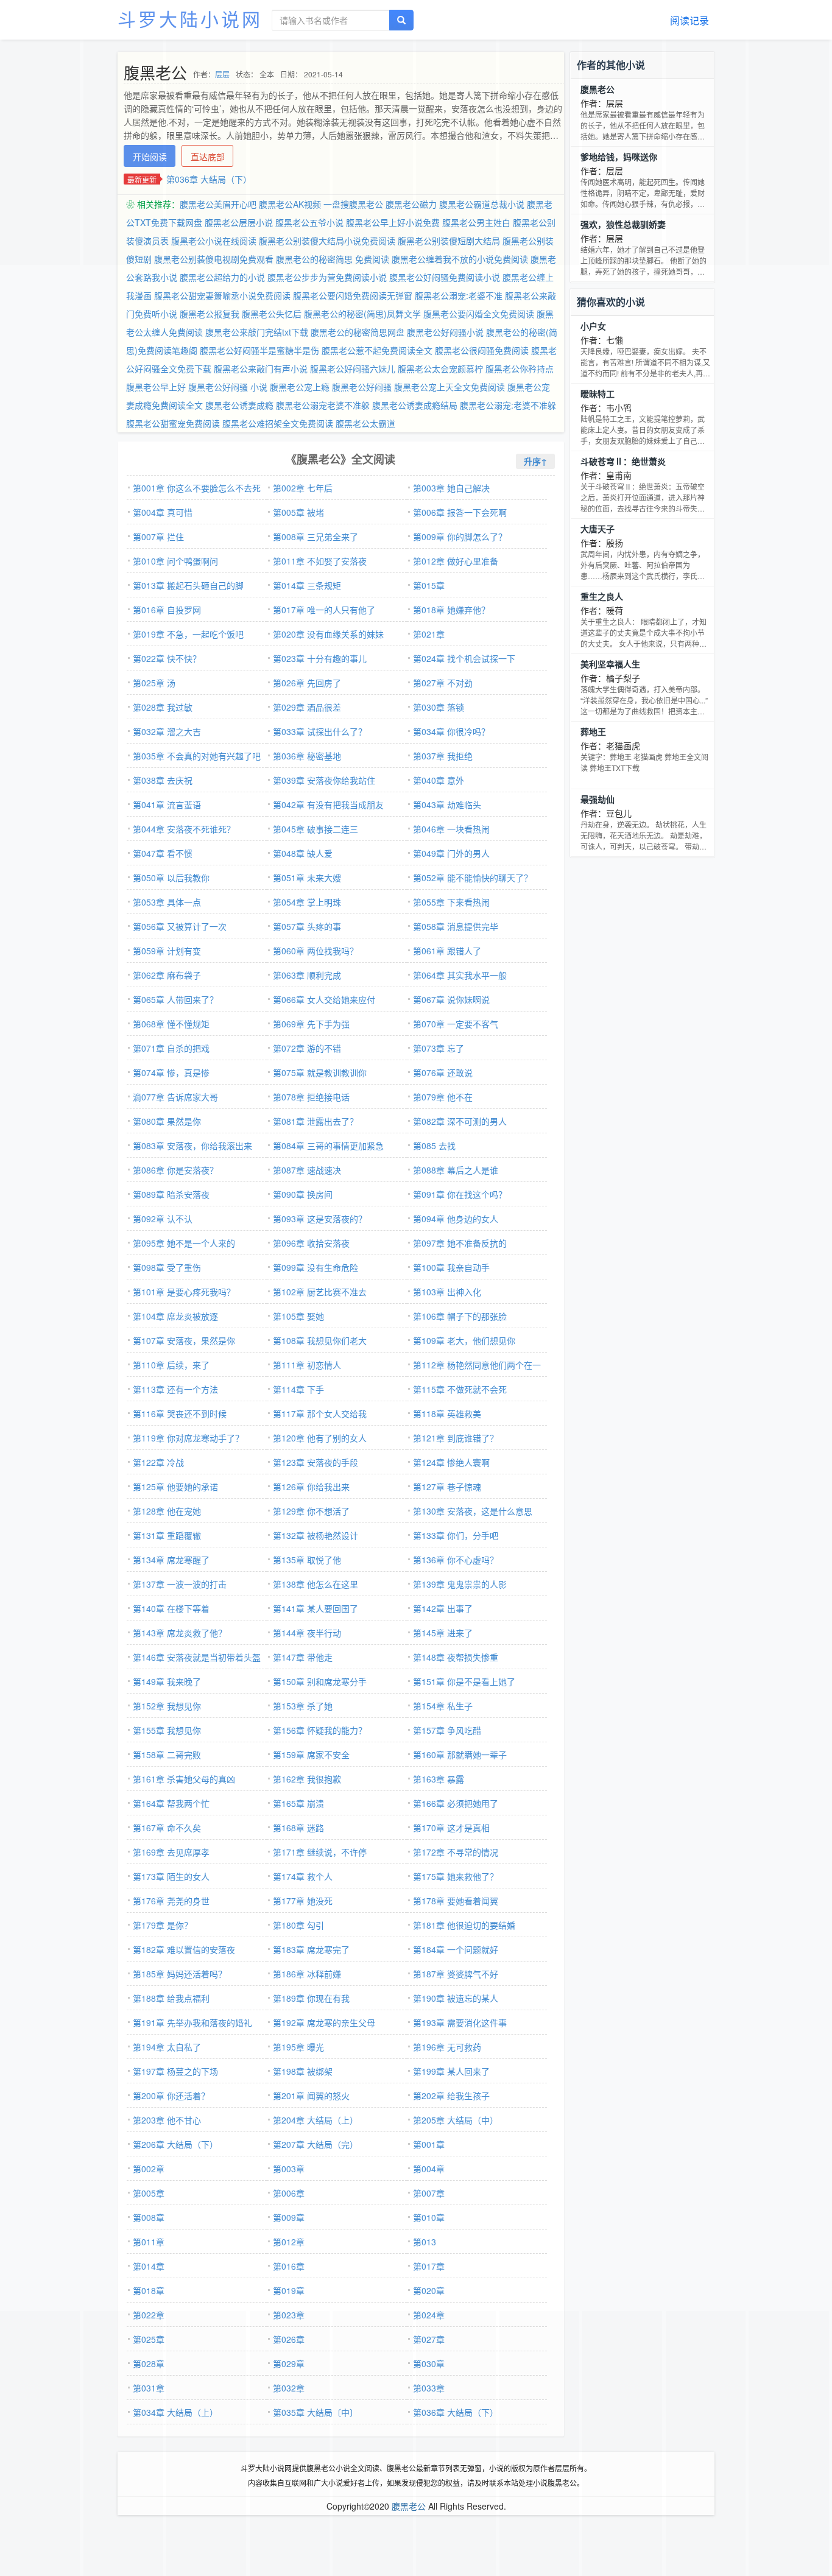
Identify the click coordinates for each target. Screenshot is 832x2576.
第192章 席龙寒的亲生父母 (324, 2022)
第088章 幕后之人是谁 (456, 1170)
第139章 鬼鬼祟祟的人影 (460, 1584)
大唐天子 (598, 529)
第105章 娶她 (298, 1316)
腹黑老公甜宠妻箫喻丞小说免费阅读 (222, 295)
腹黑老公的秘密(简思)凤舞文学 (362, 314)
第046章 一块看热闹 (451, 829)
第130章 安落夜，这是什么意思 (473, 1511)
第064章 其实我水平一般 (460, 975)
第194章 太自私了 (167, 2047)
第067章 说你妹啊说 (451, 999)
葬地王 (593, 731)
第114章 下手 (298, 1389)
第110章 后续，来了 (171, 1365)
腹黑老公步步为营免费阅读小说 (327, 277)
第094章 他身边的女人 (456, 1219)
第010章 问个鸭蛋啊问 (175, 561)
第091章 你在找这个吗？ (460, 1194)
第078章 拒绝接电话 (311, 1097)
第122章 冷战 (158, 1462)
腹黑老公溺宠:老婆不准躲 (508, 405)
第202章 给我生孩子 (451, 2096)
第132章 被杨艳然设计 (316, 1535)
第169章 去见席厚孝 (171, 1852)
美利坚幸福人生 (610, 664)
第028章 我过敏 (163, 707)
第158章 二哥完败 (167, 1754)
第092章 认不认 (163, 1219)
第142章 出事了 (443, 1608)
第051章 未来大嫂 (307, 878)
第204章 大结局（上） (316, 2120)
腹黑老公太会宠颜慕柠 (440, 368)
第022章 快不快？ (167, 658)
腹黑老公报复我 (210, 314)
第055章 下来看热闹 (451, 902)
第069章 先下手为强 (311, 1024)
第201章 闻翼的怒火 (311, 2096)
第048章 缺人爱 (303, 853)
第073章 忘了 (439, 1048)
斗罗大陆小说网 (190, 19)
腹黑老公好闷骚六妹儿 (353, 368)
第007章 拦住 (158, 537)
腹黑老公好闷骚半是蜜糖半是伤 (259, 350)
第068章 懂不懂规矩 (171, 1024)
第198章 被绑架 (303, 2071)
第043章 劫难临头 (447, 804)
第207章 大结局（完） (316, 2144)
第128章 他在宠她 (167, 1511)
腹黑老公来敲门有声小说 (261, 368)
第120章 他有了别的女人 (320, 1438)
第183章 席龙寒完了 (311, 1949)
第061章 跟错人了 (447, 951)
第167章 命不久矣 (167, 1828)
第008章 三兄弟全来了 (316, 537)
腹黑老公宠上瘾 (300, 387)
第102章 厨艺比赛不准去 (320, 1292)
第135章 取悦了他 (307, 1560)
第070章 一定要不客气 (456, 1024)
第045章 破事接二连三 (316, 829)
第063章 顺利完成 (307, 975)
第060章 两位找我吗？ (316, 951)
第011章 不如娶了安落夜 (320, 561)
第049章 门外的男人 (451, 853)
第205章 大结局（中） (456, 2120)
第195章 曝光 (298, 2047)
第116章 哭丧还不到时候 (180, 1413)
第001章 (429, 2144)
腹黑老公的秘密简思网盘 (358, 332)
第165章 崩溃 (298, 1803)
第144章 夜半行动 (307, 1633)
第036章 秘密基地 (307, 756)
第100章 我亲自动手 (451, 1267)
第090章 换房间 (303, 1194)
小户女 (593, 326)
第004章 (429, 2169)
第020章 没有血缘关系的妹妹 (328, 634)
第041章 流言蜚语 (167, 804)
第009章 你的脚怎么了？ (460, 537)
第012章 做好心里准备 (456, 561)
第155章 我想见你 (167, 1730)
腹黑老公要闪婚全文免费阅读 (479, 314)
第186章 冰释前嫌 (307, 1974)
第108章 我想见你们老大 (320, 1340)
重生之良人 (602, 596)
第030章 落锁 (439, 707)
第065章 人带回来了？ (175, 999)
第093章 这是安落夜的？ (320, 1219)
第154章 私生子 (443, 1706)
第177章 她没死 (303, 1901)
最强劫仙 (598, 799)
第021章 (429, 634)
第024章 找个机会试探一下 (464, 658)
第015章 (429, 585)
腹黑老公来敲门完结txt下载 (257, 332)
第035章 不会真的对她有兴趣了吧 (197, 756)
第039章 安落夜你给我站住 (324, 780)
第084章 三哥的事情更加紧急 (328, 1145)
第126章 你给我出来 (311, 1487)
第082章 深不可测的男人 (460, 1121)
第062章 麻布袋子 (167, 975)
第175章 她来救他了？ (456, 1876)
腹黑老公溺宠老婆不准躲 (323, 405)
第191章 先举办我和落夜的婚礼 (192, 2022)
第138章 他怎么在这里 (316, 1584)
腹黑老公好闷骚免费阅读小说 (445, 277)
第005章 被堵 (298, 512)
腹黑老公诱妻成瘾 (239, 405)
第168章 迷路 (298, 1828)
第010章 (429, 2217)
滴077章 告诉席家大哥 (175, 1097)
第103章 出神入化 (447, 1292)
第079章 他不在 (443, 1097)
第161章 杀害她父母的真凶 (184, 1779)
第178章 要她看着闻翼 (456, 1901)
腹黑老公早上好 (156, 387)
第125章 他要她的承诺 (175, 1487)
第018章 (149, 2290)
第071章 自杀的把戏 (171, 1048)
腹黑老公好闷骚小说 (445, 332)
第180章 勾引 (298, 1925)
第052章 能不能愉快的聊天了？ (473, 878)
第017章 (429, 2266)
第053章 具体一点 (167, 902)
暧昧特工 (598, 393)
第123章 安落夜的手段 (316, 1462)
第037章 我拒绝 (443, 756)
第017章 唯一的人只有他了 (324, 610)
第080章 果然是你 (167, 1121)
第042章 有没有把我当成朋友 (328, 804)
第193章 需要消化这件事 (460, 2022)
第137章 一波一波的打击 (180, 1584)
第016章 (289, 2266)
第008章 (149, 2217)
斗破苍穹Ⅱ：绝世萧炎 (623, 461)
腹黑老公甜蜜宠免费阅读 (173, 423)
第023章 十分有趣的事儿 (320, 658)
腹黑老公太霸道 (365, 423)
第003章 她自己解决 (451, 488)
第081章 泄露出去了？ (316, 1121)
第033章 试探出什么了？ (320, 731)
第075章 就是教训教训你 (320, 1072)
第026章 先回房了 (307, 683)
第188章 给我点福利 (171, 1998)
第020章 (429, 2290)
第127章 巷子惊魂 (447, 1487)
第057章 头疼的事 (307, 926)
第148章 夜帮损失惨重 (456, 1657)
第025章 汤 (154, 683)
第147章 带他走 (303, 1657)
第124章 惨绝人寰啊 (451, 1462)
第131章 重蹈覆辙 (167, 1535)
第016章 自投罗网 (167, 610)
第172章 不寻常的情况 (456, 1852)
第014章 (149, 2266)
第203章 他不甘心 (167, 2120)
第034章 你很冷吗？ (451, 731)
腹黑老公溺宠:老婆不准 (459, 295)
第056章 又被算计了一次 (180, 926)
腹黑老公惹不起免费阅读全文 (377, 350)
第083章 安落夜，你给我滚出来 (192, 1145)
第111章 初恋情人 (307, 1365)
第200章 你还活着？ (171, 2096)
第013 (425, 2242)
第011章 (149, 2242)
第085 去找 (434, 1145)
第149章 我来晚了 (167, 1681)
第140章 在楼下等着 (171, 1608)
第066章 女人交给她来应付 (324, 999)
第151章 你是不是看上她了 (464, 1681)
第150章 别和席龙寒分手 (320, 1681)
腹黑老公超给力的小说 (222, 277)
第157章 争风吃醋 (447, 1730)
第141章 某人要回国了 (316, 1608)
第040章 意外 (439, 780)
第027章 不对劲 (443, 683)
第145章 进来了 (443, 1633)
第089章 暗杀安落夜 (171, 1194)
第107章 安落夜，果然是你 (184, 1340)
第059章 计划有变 (167, 951)
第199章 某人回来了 (451, 2071)
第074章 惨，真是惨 (171, 1072)
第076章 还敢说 (443, 1072)
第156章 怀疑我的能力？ (320, 1730)
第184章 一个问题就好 (456, 1949)
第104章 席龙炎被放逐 (175, 1316)
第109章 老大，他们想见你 (464, 1340)
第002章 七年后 (303, 488)
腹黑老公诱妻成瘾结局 (415, 405)
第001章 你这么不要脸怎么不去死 (197, 488)
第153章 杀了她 (303, 1706)
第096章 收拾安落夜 (311, 1243)
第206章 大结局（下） (175, 2144)
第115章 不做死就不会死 (460, 1389)
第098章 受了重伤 (167, 1267)
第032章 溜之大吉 (167, 731)
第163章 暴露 (439, 1779)
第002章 (149, 2169)
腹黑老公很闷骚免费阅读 (482, 350)
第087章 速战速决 (307, 1170)
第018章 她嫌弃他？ (451, 610)
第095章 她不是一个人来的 (184, 1243)
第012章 (289, 2242)
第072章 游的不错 (307, 1048)
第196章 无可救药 (447, 2047)
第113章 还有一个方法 (175, 1389)
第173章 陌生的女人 (171, 1876)
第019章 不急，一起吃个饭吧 (188, 634)
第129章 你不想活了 (311, 1511)
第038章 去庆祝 (163, 780)
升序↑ (535, 461)
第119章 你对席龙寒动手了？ (188, 1438)
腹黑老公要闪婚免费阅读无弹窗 (353, 295)
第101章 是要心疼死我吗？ (184, 1292)
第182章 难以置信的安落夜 (184, 1949)
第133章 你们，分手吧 (456, 1535)
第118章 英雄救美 (447, 1413)
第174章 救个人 (303, 1876)
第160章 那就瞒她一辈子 (460, 1754)
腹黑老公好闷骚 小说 (228, 387)
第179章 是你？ (163, 1925)
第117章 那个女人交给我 (320, 1413)
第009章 (289, 2217)
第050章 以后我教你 (171, 878)
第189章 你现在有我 (311, 1998)
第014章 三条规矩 (307, 585)
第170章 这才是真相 (451, 1828)
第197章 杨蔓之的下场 (175, 2071)
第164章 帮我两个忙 (171, 1803)
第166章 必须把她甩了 (456, 1803)
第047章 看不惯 (163, 853)
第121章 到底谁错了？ (456, 1438)
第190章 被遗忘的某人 (456, 1998)
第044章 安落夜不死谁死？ (184, 829)
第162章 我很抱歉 (307, 1779)
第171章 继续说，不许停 (320, 1852)
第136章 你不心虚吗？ (456, 1560)
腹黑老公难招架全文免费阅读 (278, 423)
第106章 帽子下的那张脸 (460, 1316)
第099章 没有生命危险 (316, 1267)
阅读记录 (689, 20)
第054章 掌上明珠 (307, 902)
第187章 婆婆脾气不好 (456, 1974)
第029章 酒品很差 (307, 707)
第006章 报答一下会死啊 (460, 512)
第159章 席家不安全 (311, 1754)
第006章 (289, 2193)
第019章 (289, 2290)
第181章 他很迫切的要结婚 (464, 1925)
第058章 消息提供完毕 (456, 926)
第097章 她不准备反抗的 (460, 1243)
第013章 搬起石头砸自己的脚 (188, 585)
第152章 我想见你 (167, 1706)
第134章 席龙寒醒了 (171, 1560)
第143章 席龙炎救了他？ (180, 1633)
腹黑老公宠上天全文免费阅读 (449, 387)
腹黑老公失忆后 (272, 314)
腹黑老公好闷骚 (362, 387)
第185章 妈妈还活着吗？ (180, 1974)
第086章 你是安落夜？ (175, 1170)
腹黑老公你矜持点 (520, 368)
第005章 (149, 2193)
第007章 (429, 2193)
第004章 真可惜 (163, 512)
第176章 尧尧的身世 (171, 1901)
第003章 (289, 2169)
